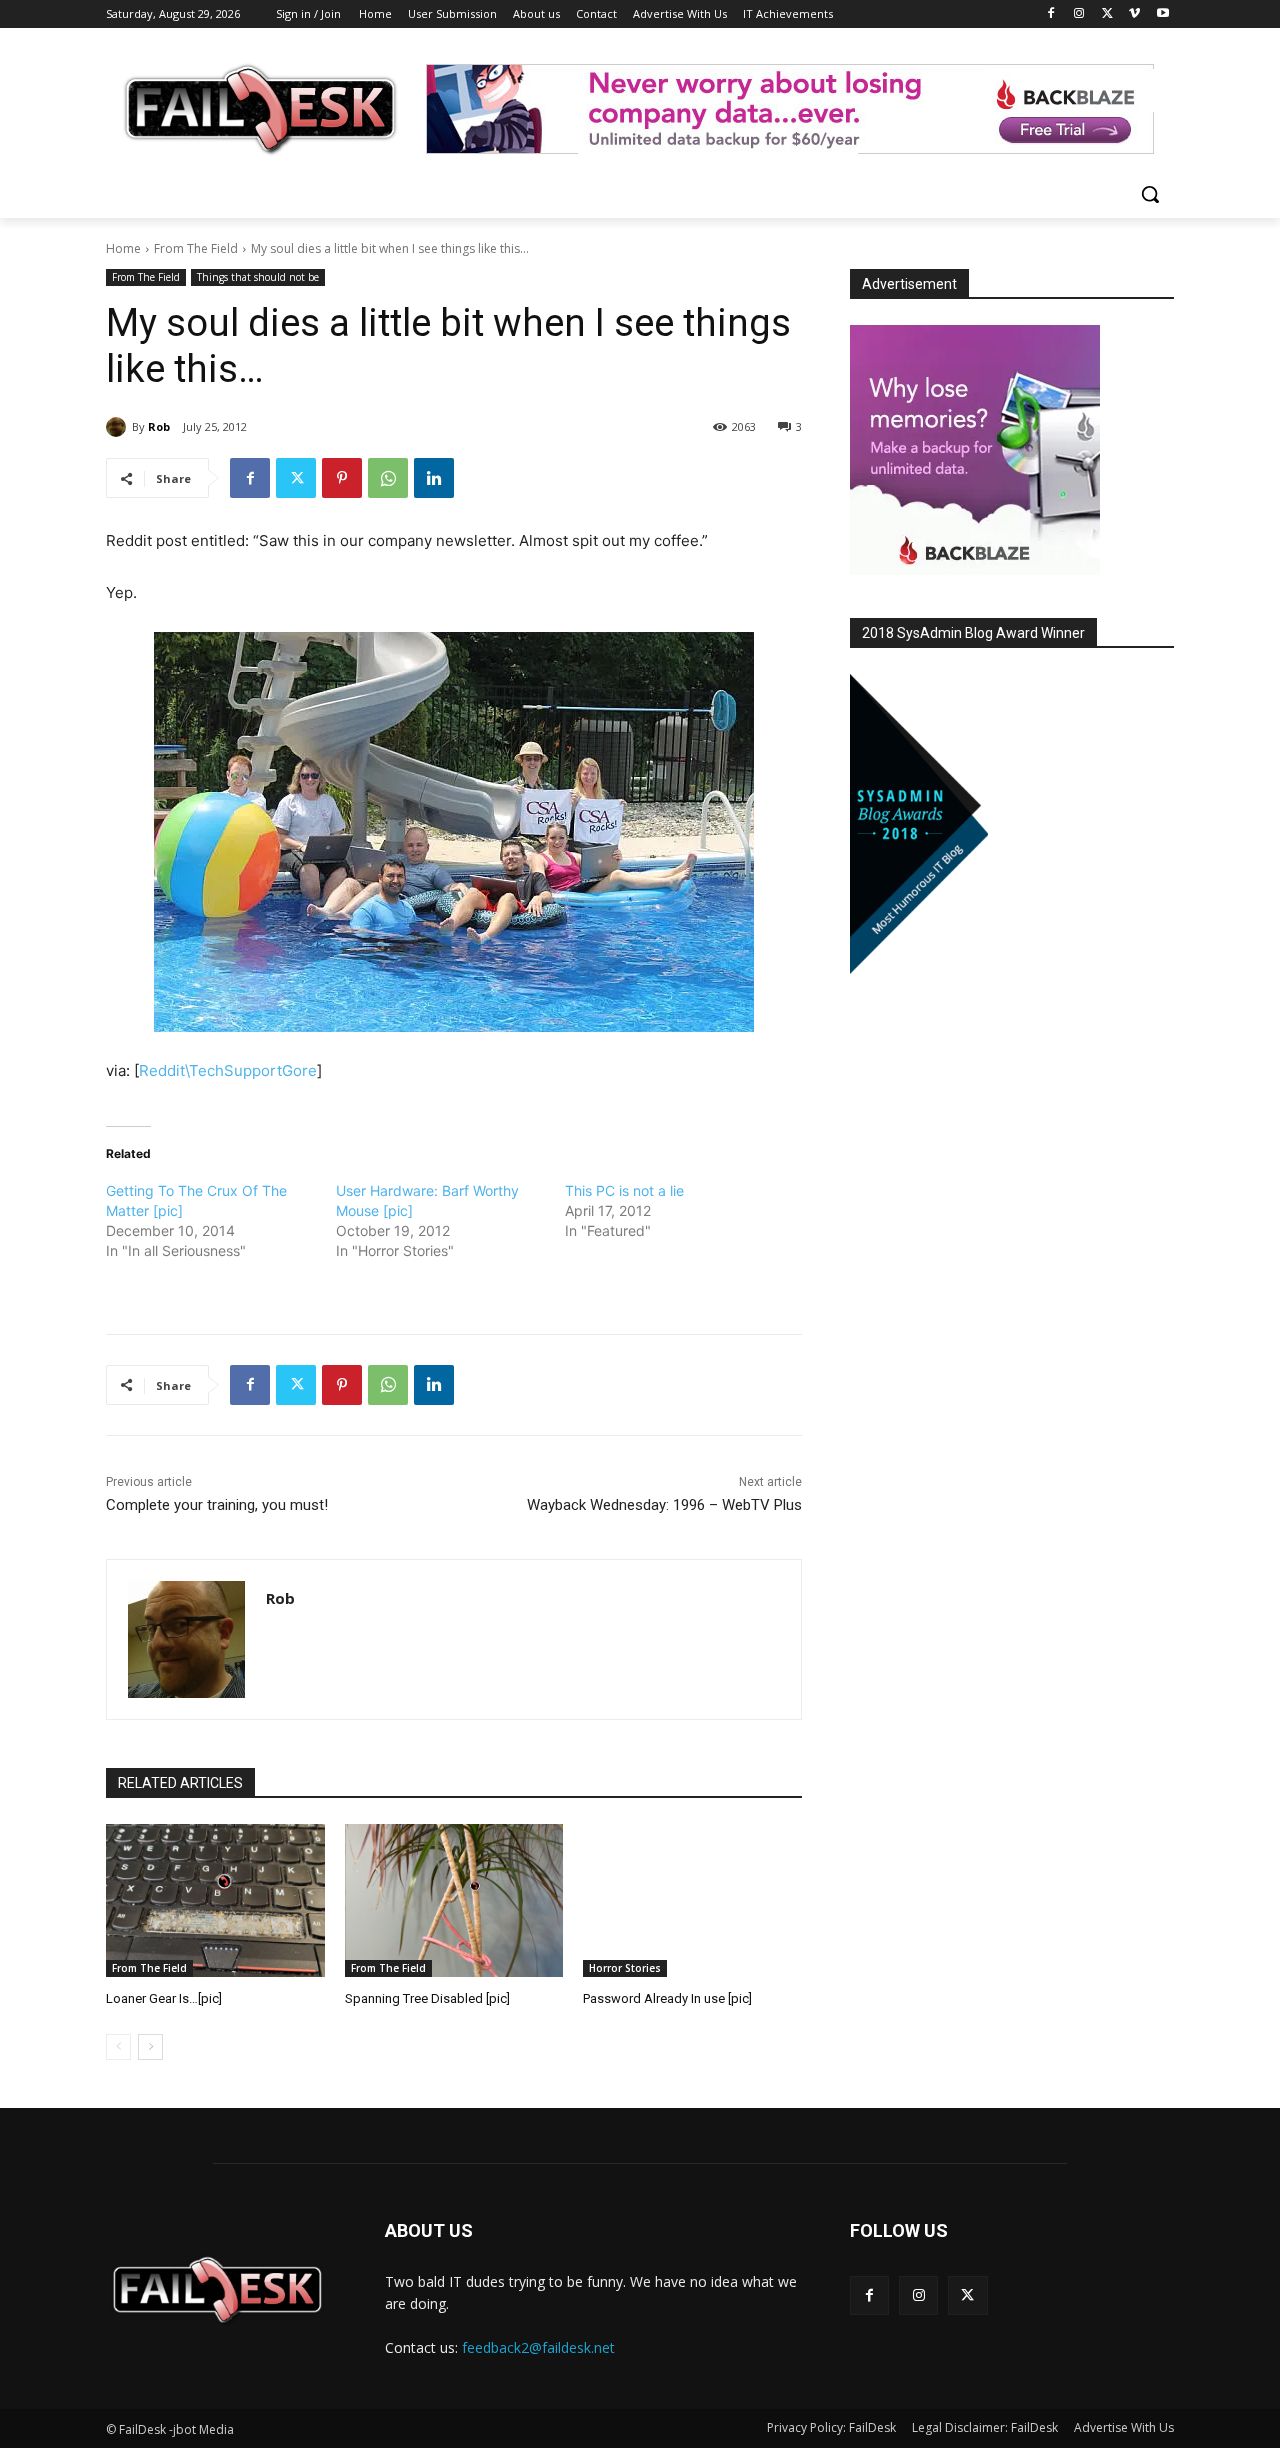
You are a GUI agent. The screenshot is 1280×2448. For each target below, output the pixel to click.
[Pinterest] (342, 478)
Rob (159, 426)
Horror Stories (625, 1968)
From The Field (196, 248)
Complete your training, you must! (217, 1505)
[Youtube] (1162, 14)
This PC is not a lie (624, 1190)
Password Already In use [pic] (667, 1998)
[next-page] (150, 2047)
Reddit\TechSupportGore (228, 1070)
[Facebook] (1051, 14)
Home (123, 248)
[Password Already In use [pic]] (692, 1900)
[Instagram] (1079, 14)
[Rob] (119, 427)
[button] (1150, 194)
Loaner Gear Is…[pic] (164, 1998)
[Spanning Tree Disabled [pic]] (454, 1900)
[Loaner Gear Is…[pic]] (215, 1900)
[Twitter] (1107, 14)
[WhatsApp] (388, 478)
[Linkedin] (434, 478)
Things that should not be (258, 277)
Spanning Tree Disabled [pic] (427, 1998)
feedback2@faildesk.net (538, 2347)
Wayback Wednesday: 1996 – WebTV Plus (664, 1505)
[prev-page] (118, 2047)
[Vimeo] (1134, 14)
